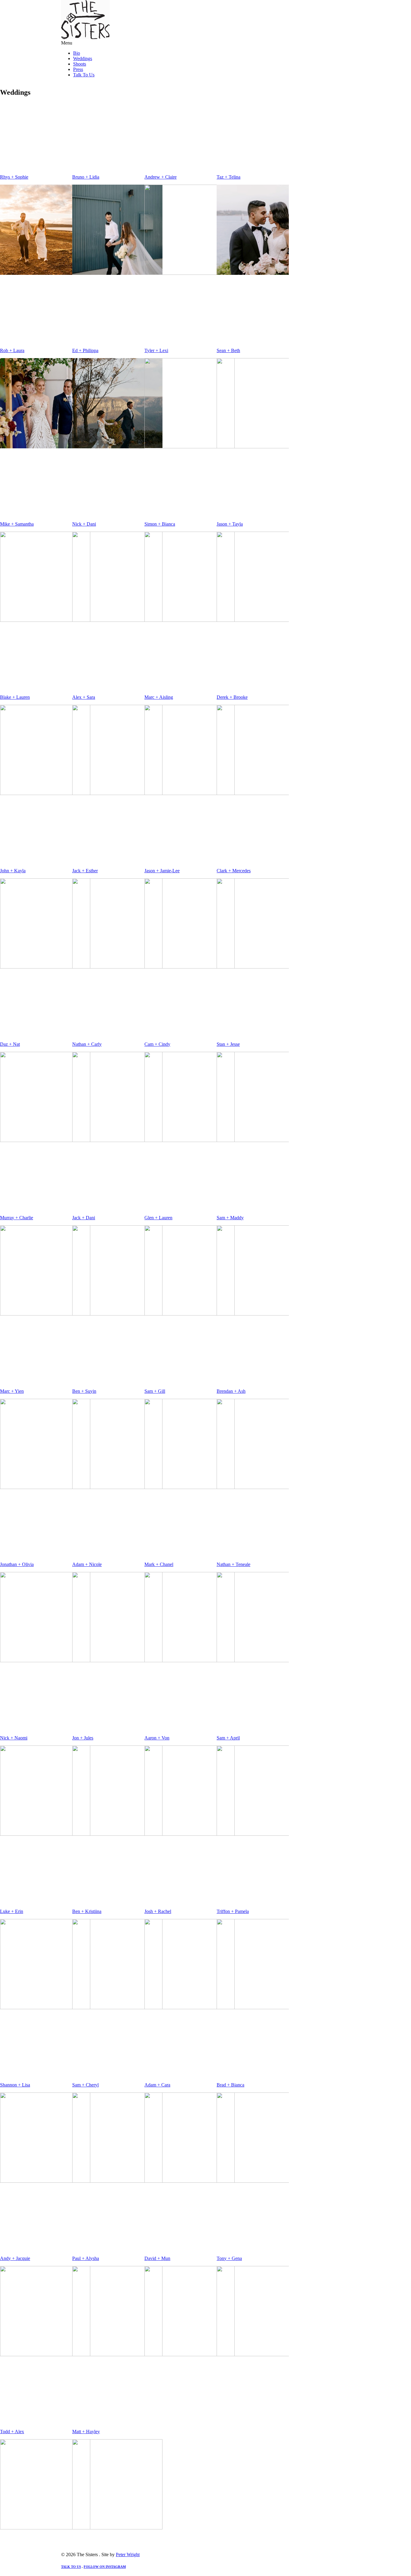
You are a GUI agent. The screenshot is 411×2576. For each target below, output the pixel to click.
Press (78, 69)
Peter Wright (128, 2555)
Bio (77, 53)
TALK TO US (71, 2567)
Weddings (83, 58)
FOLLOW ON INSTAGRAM (105, 2567)
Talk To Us (84, 75)
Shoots (80, 64)
